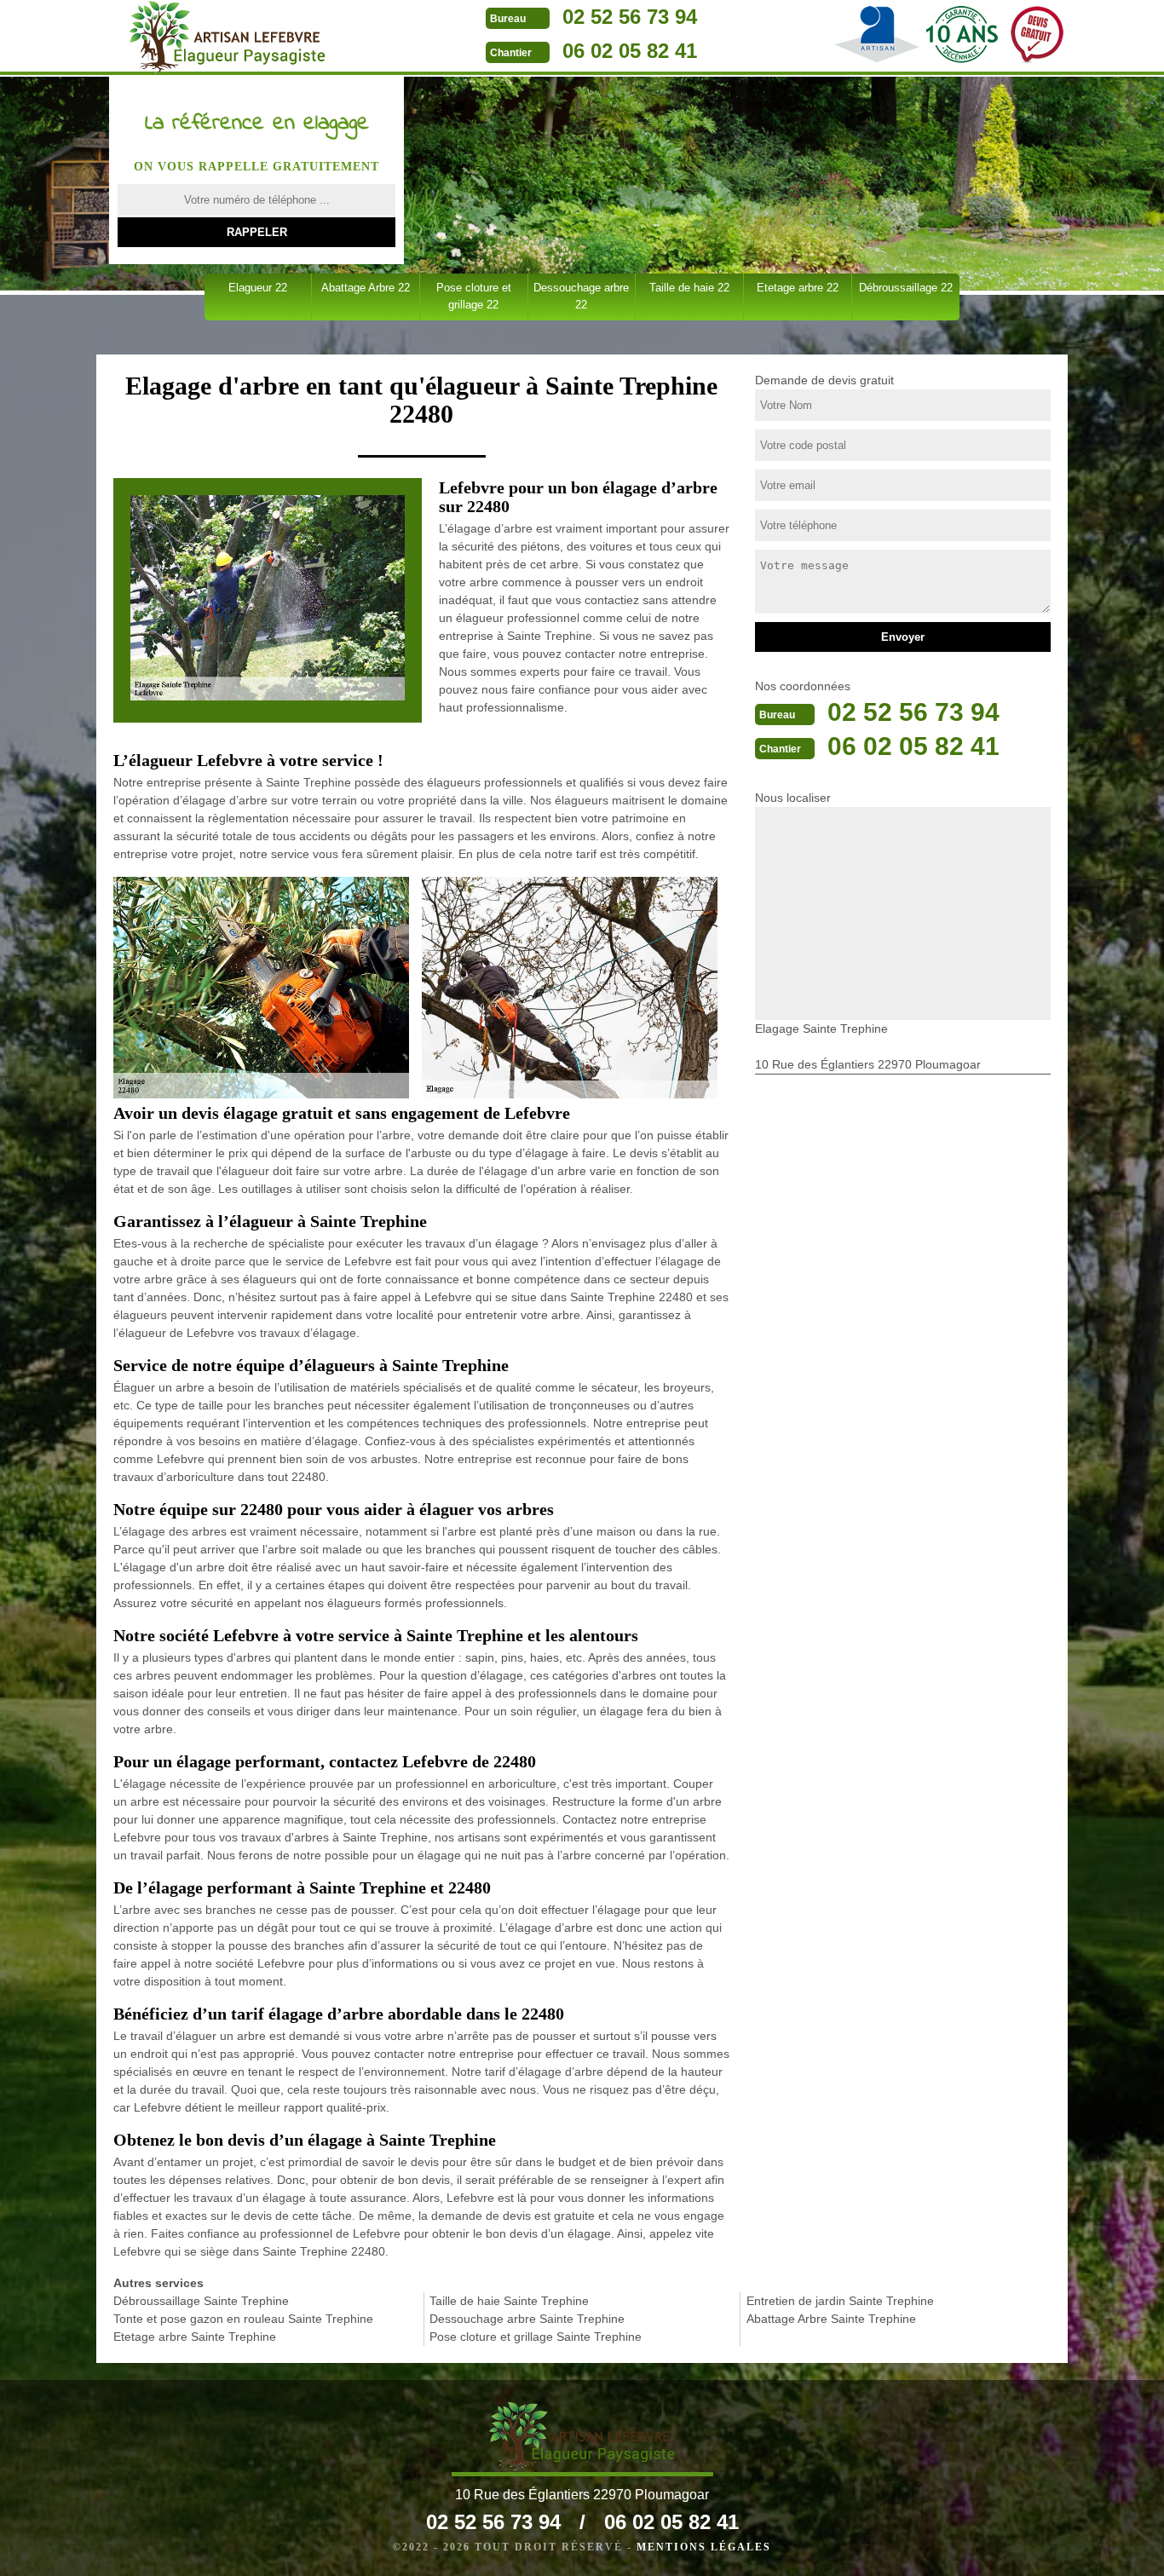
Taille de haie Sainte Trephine (509, 2301)
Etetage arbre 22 (798, 288)
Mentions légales (704, 2547)
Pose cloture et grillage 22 (474, 296)
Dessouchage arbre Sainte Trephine (527, 2319)
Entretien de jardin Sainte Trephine (840, 2301)
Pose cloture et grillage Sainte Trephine (536, 2337)
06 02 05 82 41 (630, 51)
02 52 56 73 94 (630, 17)
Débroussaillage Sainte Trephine (201, 2301)
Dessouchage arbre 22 (581, 296)
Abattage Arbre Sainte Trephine (831, 2319)
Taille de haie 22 (689, 288)
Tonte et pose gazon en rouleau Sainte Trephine (243, 2319)
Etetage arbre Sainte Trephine (195, 2337)
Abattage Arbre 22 (366, 288)
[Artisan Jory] (227, 37)
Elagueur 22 (258, 288)
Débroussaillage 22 (906, 288)
